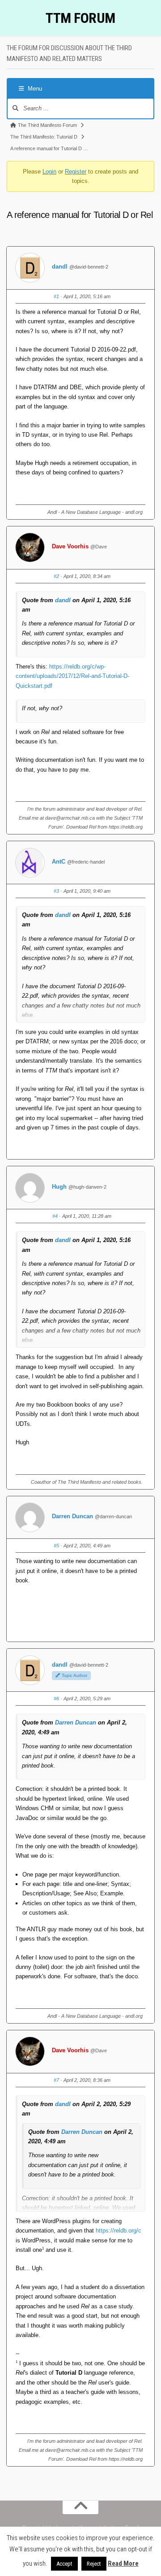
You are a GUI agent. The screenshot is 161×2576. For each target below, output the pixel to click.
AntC (59, 862)
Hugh (59, 1187)
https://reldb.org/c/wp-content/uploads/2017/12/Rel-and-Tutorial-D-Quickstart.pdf (72, 676)
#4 (55, 1216)
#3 (56, 891)
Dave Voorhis (70, 546)
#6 (56, 1699)
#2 (56, 576)
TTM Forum (80, 18)
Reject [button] (94, 2564)
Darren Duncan (72, 1516)
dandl (60, 267)
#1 (56, 296)
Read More (123, 2563)
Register (76, 172)
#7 (56, 2080)
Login (49, 172)
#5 (56, 1546)
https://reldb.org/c (119, 2231)
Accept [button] (64, 2564)
